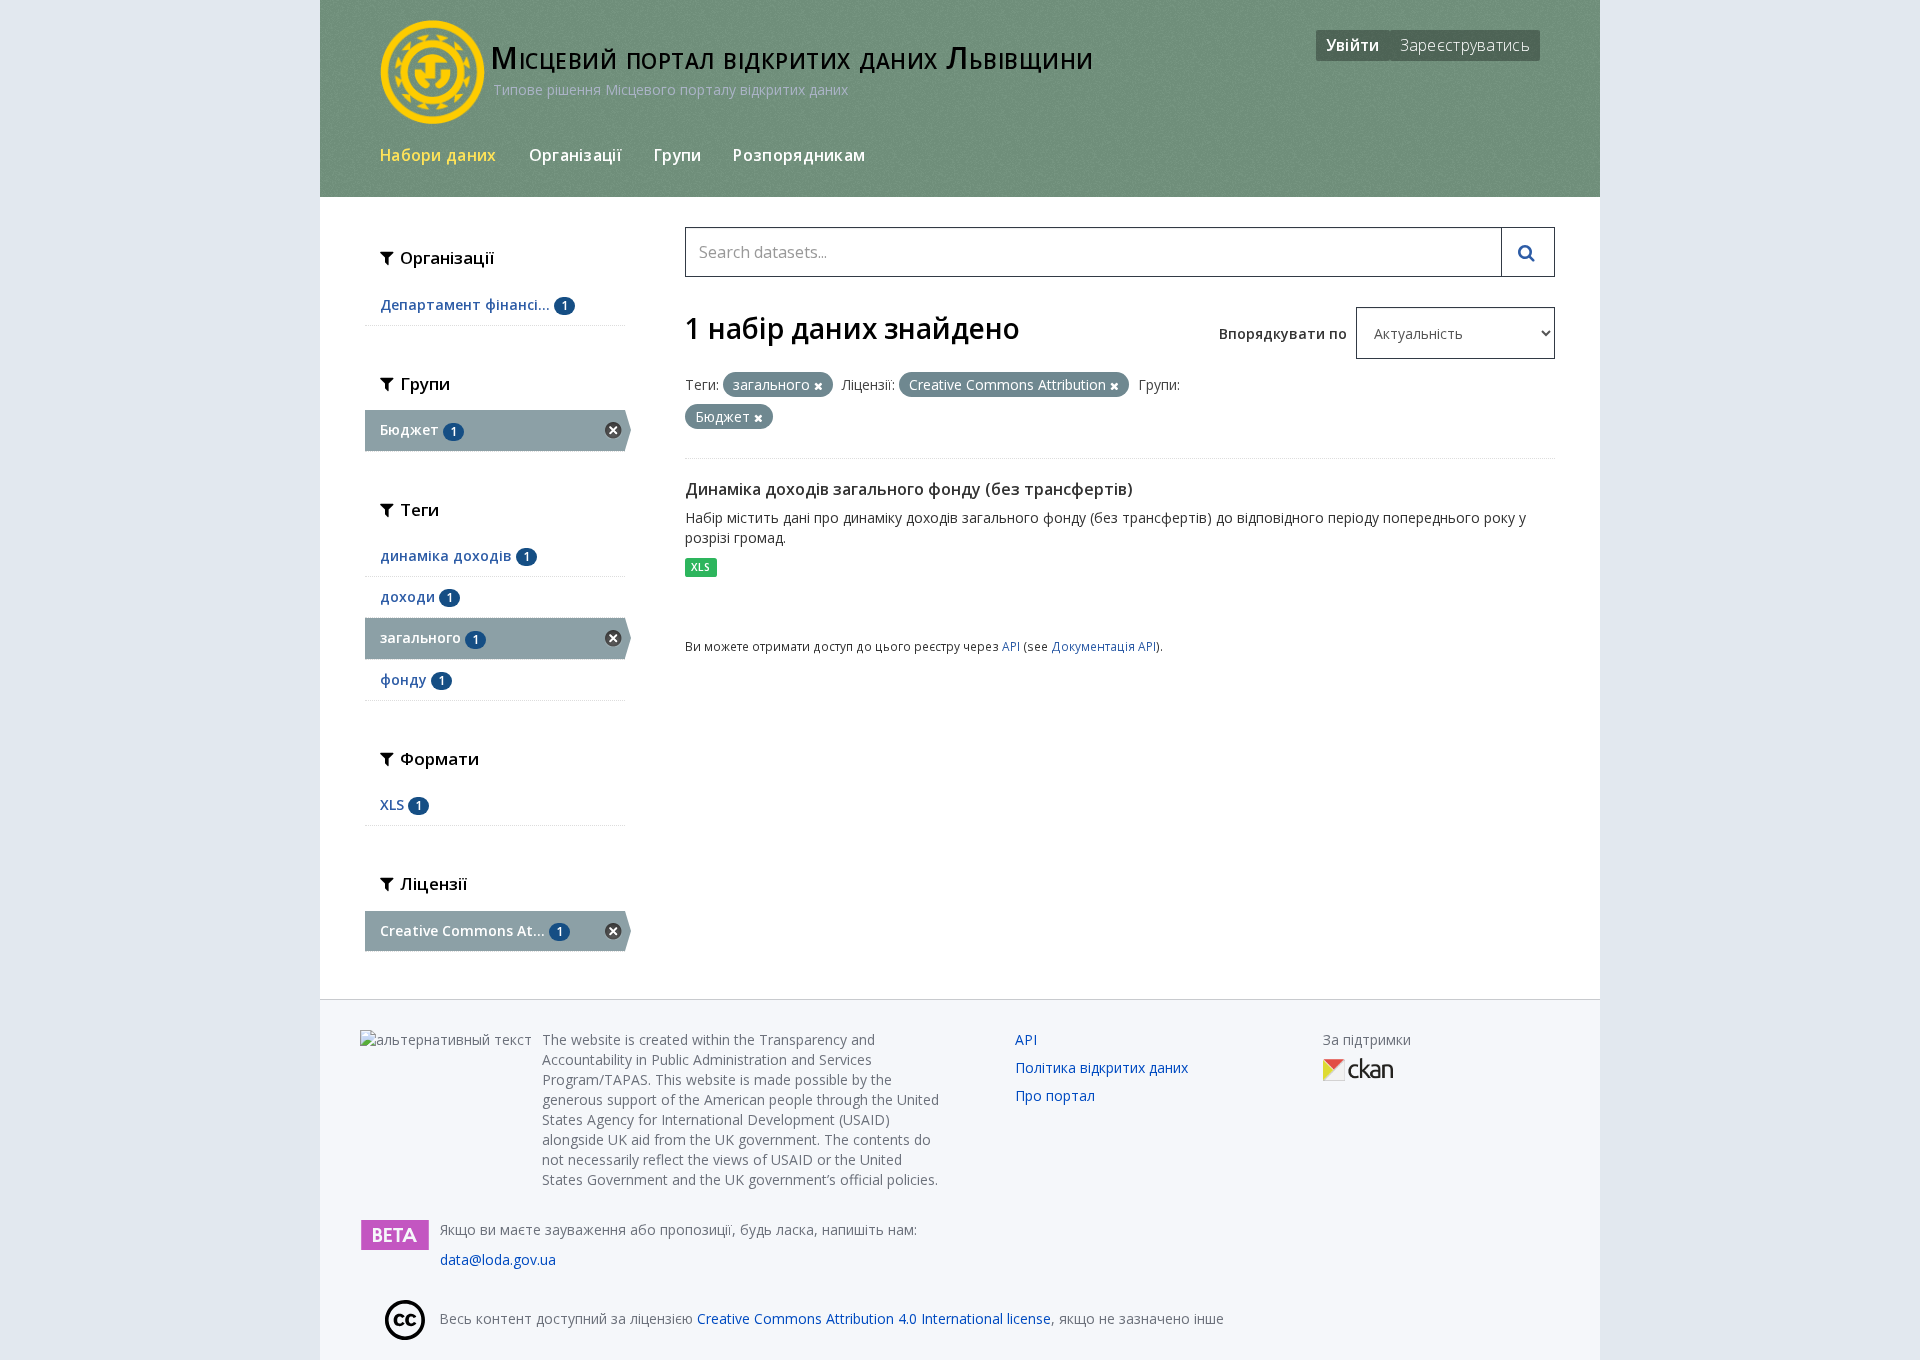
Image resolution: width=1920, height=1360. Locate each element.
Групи (678, 155)
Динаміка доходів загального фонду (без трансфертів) (909, 489)
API (1011, 646)
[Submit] (1528, 252)
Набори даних (438, 155)
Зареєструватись (1465, 45)
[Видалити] (818, 385)
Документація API (1103, 646)
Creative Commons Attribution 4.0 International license (874, 1318)
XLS (700, 567)
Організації (575, 155)
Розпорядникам (799, 155)
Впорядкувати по (1285, 333)
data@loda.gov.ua (498, 1259)
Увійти (1353, 45)
